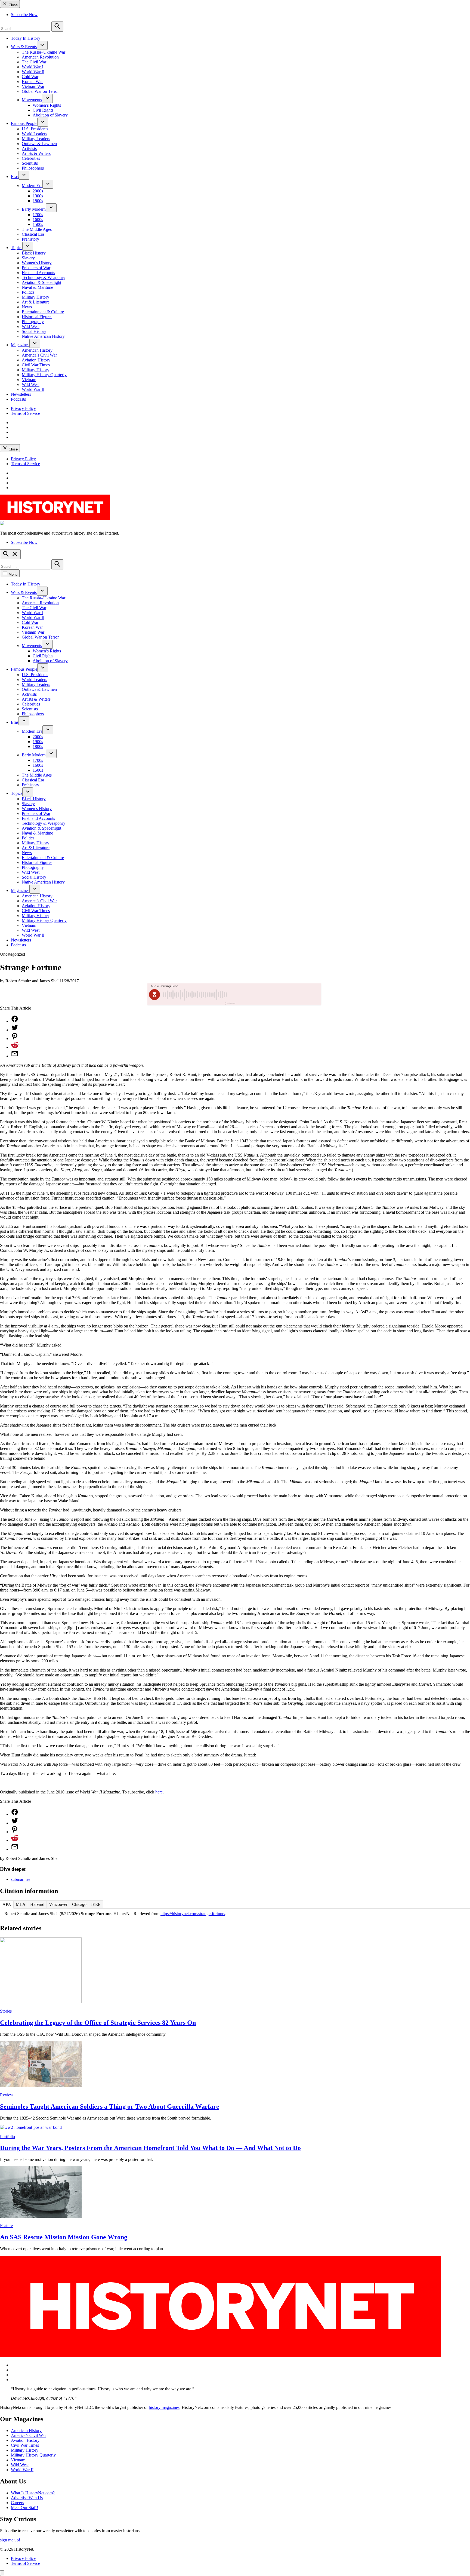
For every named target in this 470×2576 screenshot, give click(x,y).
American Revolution (40, 57)
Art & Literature (36, 302)
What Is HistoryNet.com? (33, 2493)
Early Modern (34, 209)
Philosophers (33, 168)
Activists (29, 148)
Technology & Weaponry (44, 277)
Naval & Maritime (37, 287)
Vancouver (58, 1904)
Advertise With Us (27, 2498)
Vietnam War (33, 86)
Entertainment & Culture (43, 312)
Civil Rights (43, 110)
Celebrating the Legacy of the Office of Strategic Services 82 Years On (98, 2023)
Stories (6, 2011)
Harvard (37, 1904)
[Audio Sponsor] (276, 995)
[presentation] (42, 45)
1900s (38, 196)
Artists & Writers (36, 153)
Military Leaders (36, 139)
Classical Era (33, 234)
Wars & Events (24, 47)
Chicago (79, 1904)
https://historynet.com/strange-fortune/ (193, 1914)
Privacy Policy (23, 408)
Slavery (28, 258)
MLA (21, 1904)
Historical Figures (37, 317)
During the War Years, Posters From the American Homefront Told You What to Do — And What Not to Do (150, 2148)
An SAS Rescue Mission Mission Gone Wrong (64, 2237)
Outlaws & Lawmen (39, 144)
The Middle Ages (37, 229)
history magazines (164, 2407)
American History (37, 350)
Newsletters (21, 394)
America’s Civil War (39, 355)
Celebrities (31, 158)
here (159, 1792)
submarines (21, 1879)
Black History (34, 253)
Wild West (31, 326)
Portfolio (7, 2137)
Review (7, 2095)
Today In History (26, 38)
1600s (38, 220)
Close (13, 5)
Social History (34, 331)
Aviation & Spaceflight (41, 282)
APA (7, 1904)
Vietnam (29, 380)
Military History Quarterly (44, 375)
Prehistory (30, 239)
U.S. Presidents (35, 129)
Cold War (30, 77)
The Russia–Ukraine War (44, 52)
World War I (32, 67)
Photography (33, 322)
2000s (38, 191)
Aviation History (36, 360)
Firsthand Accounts (38, 273)
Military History (35, 297)
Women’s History (37, 263)
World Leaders (34, 134)
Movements (32, 100)
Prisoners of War (36, 268)
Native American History (43, 336)
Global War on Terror (40, 91)
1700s (38, 215)
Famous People (24, 123)
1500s (38, 224)
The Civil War (34, 62)
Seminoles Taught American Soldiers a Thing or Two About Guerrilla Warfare (110, 2106)
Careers (17, 2503)
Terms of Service (25, 413)
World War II (33, 72)
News (27, 307)
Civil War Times (36, 365)
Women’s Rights (47, 105)
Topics (17, 248)
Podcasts (18, 399)
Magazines (20, 345)
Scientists (30, 163)
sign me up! (10, 2540)
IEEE (96, 1904)
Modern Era (32, 185)
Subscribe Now (24, 15)
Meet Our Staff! (24, 2508)
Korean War (32, 82)
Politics (28, 292)
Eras (15, 177)
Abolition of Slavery (50, 115)
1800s (38, 201)
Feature (6, 2226)
